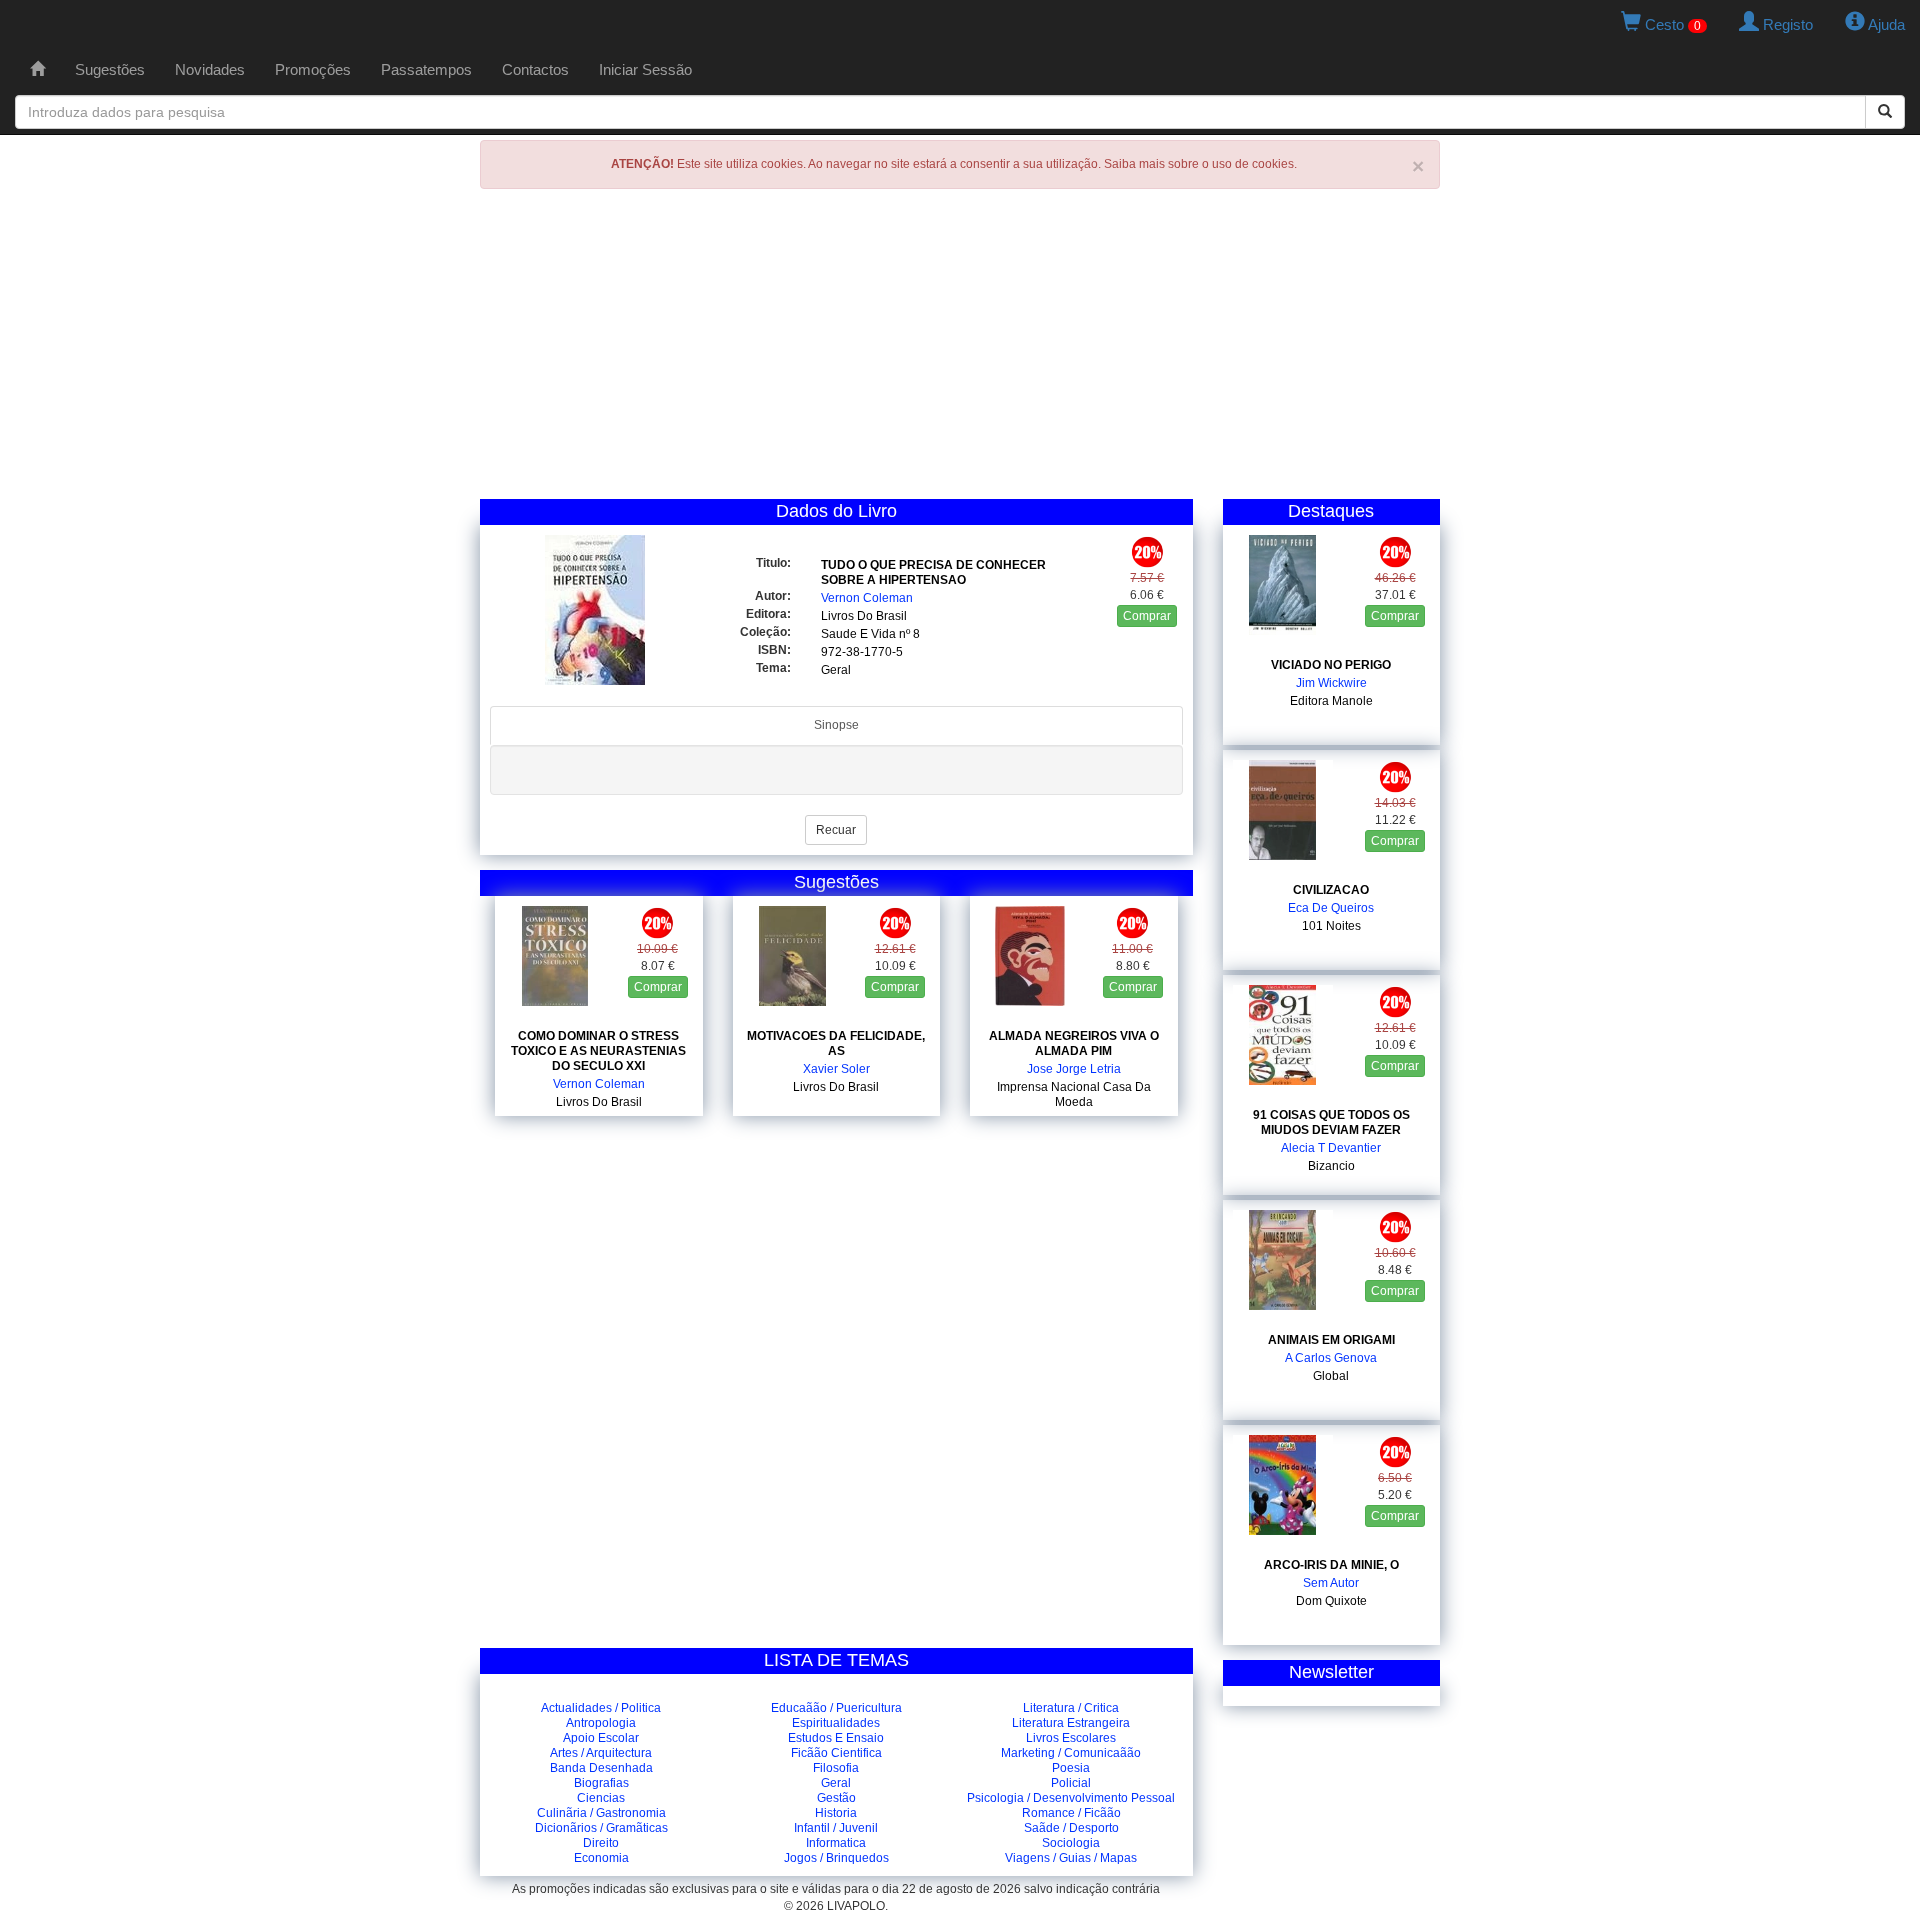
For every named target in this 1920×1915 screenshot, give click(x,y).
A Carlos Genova (1331, 1358)
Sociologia (1071, 1843)
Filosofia (836, 1768)
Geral (836, 670)
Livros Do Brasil (864, 616)
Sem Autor (1331, 1583)
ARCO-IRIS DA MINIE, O (1331, 1565)
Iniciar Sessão (645, 69)
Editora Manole (1331, 701)
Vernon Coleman (867, 598)
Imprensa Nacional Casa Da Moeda (1074, 1094)
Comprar (1147, 616)
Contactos (535, 69)
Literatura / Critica (1071, 1708)
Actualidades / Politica (601, 1708)
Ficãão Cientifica (836, 1753)
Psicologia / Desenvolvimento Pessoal (1071, 1798)
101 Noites (1331, 926)
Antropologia (601, 1723)
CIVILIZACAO (1331, 890)
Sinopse (836, 725)
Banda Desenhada (601, 1768)
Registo (1786, 24)
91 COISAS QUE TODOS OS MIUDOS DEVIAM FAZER (1331, 1122)
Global (1331, 1376)
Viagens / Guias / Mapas (1071, 1858)
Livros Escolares (1071, 1738)
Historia (836, 1813)
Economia (601, 1858)
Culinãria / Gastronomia (601, 1813)
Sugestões (110, 69)
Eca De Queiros (1331, 908)
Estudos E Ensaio (836, 1738)
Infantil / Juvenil (836, 1828)
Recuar (836, 830)
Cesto (1671, 24)
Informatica (836, 1843)
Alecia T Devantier (1331, 1148)
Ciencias (601, 1798)
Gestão (836, 1798)
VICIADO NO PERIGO (1331, 665)
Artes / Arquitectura (601, 1753)
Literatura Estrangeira (1071, 1723)
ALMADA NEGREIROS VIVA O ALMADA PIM (1074, 1043)
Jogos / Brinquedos (836, 1858)
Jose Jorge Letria (1074, 1069)
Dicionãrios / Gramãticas (601, 1828)
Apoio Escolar (601, 1738)
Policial (1071, 1783)
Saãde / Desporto (1071, 1828)
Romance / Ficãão (1071, 1813)
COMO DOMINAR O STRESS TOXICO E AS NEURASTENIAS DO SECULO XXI (598, 1051)
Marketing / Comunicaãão (1071, 1753)
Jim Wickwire (1331, 683)
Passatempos (426, 69)
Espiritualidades (836, 1723)
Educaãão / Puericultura (836, 1708)
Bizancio (1331, 1166)
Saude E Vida (858, 634)
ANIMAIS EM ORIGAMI (1331, 1340)
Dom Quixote (1331, 1601)
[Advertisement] (960, 349)
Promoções (313, 69)
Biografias (601, 1783)
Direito (601, 1843)
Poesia (1071, 1768)
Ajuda (1885, 24)
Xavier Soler (836, 1069)
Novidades (210, 69)
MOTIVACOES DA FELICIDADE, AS (836, 1043)
